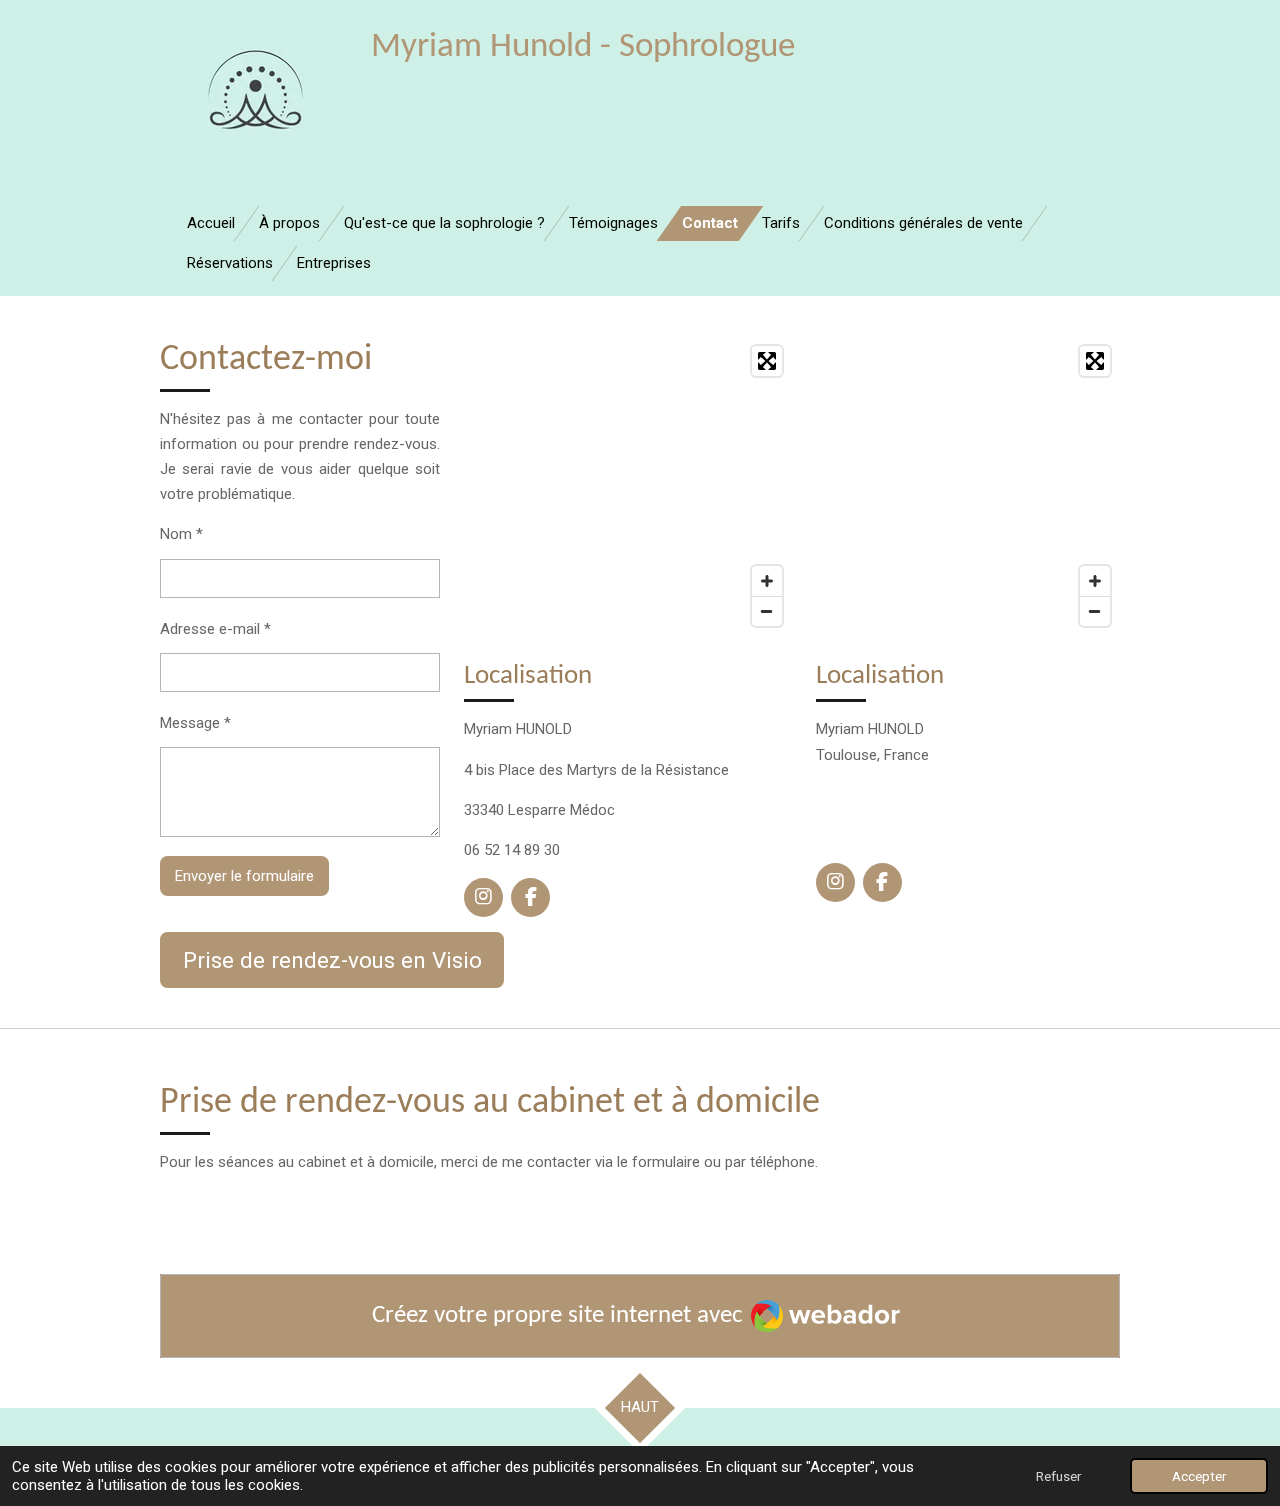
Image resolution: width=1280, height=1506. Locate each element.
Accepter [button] (1199, 1476)
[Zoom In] (767, 581)
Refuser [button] (1058, 1476)
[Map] (628, 486)
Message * (195, 723)
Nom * (181, 534)
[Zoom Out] (767, 611)
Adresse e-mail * (215, 629)
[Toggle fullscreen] (767, 361)
